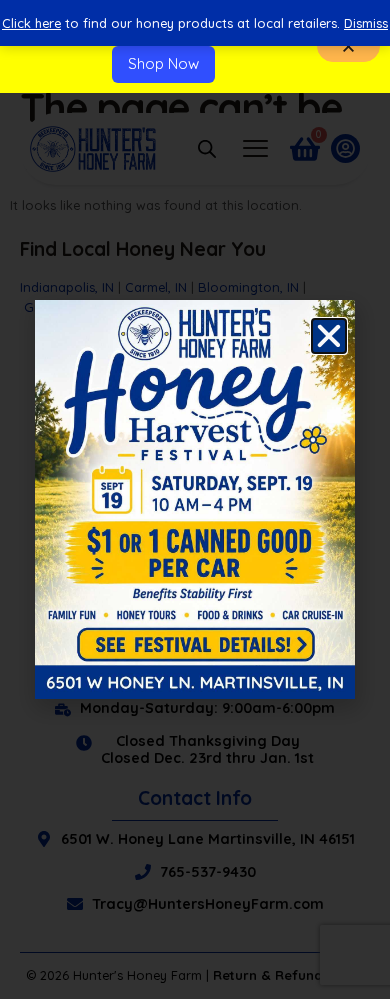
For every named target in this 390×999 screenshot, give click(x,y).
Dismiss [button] (366, 23)
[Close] (348, 46)
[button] (329, 336)
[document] (195, 499)
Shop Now (163, 63)
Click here (31, 23)
